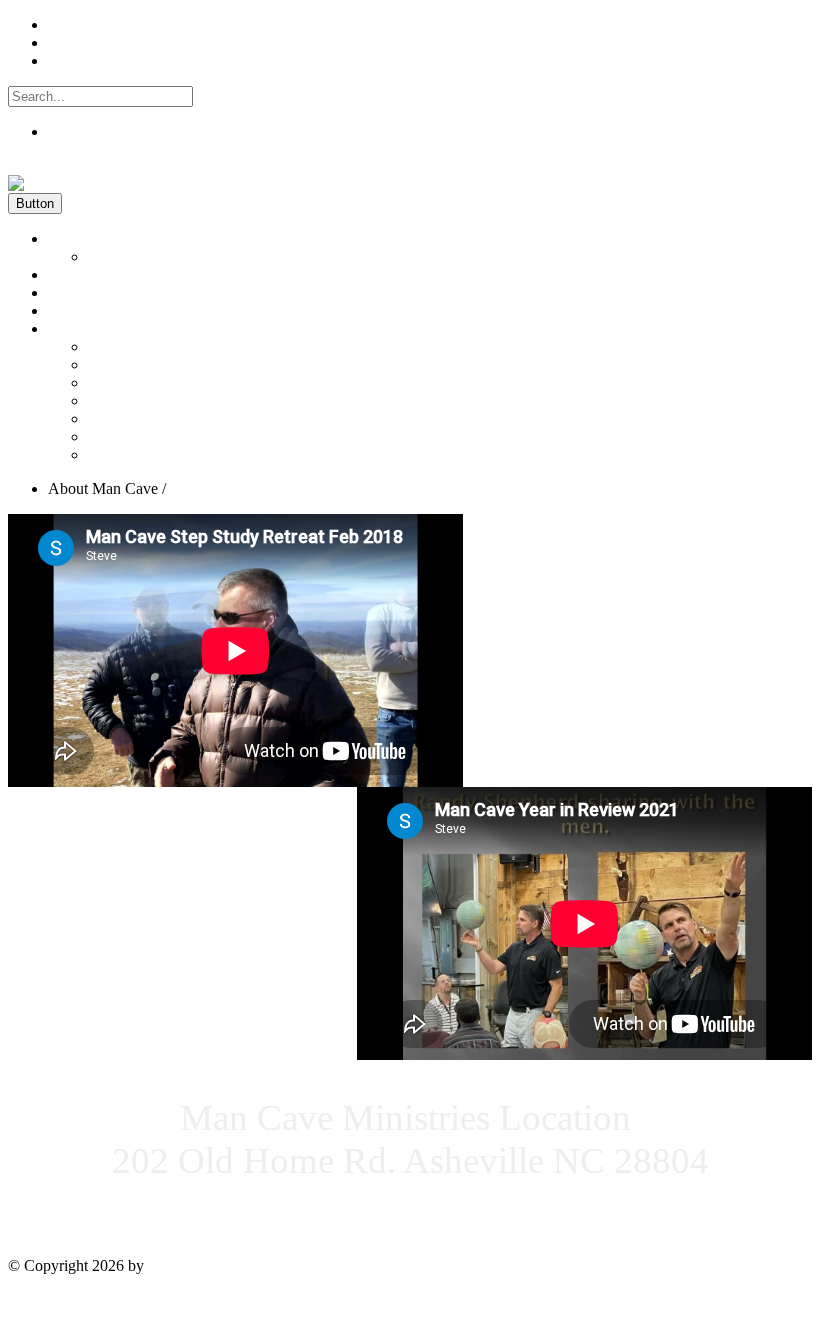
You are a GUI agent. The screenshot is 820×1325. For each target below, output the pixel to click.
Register (74, 131)
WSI (162, 1265)
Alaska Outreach (141, 418)
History (111, 256)
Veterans (115, 346)
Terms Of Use (107, 1299)
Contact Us (83, 310)
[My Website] (54, 183)
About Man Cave (103, 328)
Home (67, 238)
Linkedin (76, 42)
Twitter (70, 60)
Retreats (113, 436)
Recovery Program (147, 382)
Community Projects (152, 400)
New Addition (133, 454)
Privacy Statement (213, 1299)
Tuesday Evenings (146, 364)
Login (27, 165)
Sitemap (35, 1299)
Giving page (87, 274)
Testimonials (87, 292)
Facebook (79, 24)
